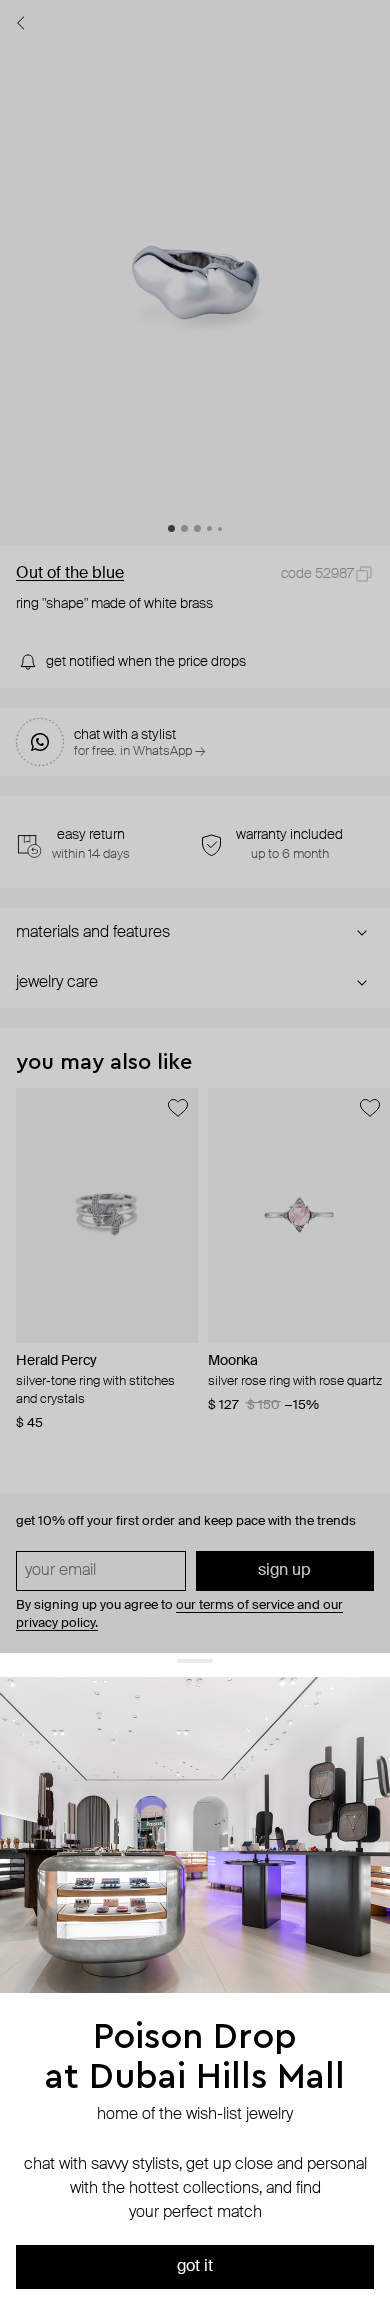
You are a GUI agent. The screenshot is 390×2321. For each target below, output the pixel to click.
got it (195, 2267)
